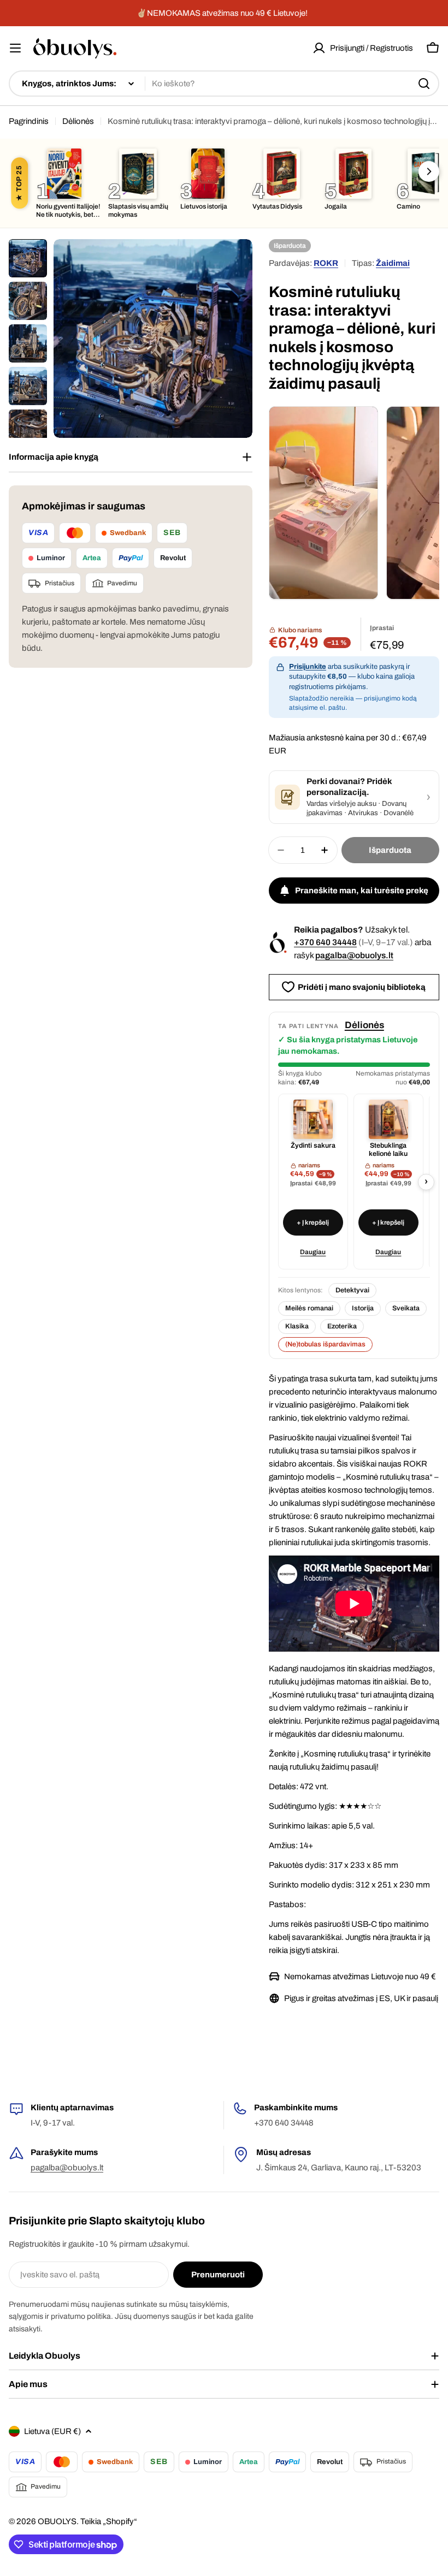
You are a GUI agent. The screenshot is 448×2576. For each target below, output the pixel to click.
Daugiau (313, 1252)
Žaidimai (393, 263)
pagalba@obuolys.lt (354, 955)
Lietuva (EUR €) (52, 2431)
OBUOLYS (57, 2521)
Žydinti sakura (313, 1145)
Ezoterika (342, 1326)
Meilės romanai (309, 1308)
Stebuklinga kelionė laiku (388, 1150)
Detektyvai (352, 1290)
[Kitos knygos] (429, 171)
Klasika (297, 1326)
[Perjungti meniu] (15, 48)
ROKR (326, 263)
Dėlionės (78, 121)
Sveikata (406, 1308)
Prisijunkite (308, 667)
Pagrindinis (29, 121)
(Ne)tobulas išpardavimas (325, 1344)
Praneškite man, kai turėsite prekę (362, 891)
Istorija (363, 1308)
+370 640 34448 (325, 942)
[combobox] (224, 84)
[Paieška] (424, 84)
